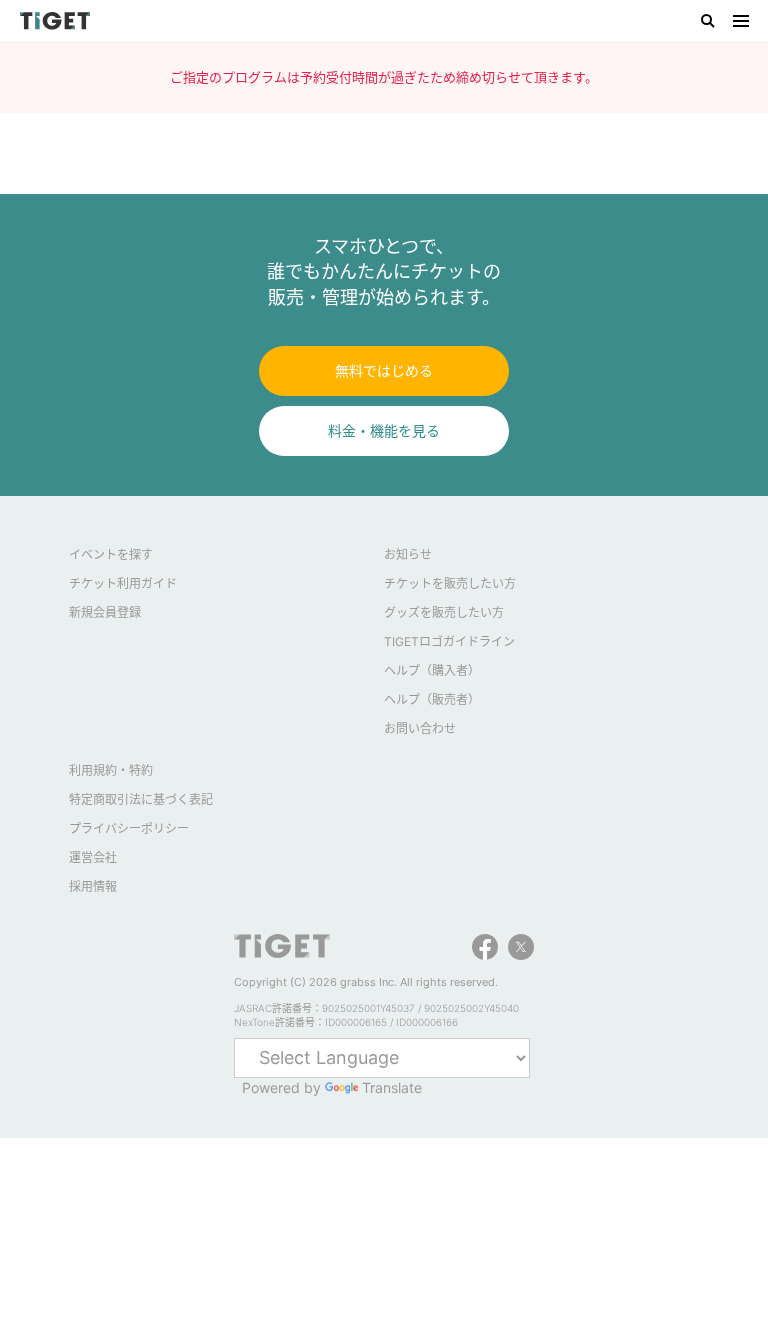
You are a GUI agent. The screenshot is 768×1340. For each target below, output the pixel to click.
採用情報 (93, 886)
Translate (392, 1087)
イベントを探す (111, 554)
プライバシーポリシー (129, 828)
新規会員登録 (105, 612)
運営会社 (93, 857)
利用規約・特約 (111, 770)
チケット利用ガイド (123, 583)
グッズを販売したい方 (444, 612)
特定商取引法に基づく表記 (141, 799)
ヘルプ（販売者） (432, 699)
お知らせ (408, 554)
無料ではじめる (384, 370)
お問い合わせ (420, 728)
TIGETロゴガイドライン (449, 641)
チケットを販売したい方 (450, 583)
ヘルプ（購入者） (432, 670)
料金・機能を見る (384, 430)
